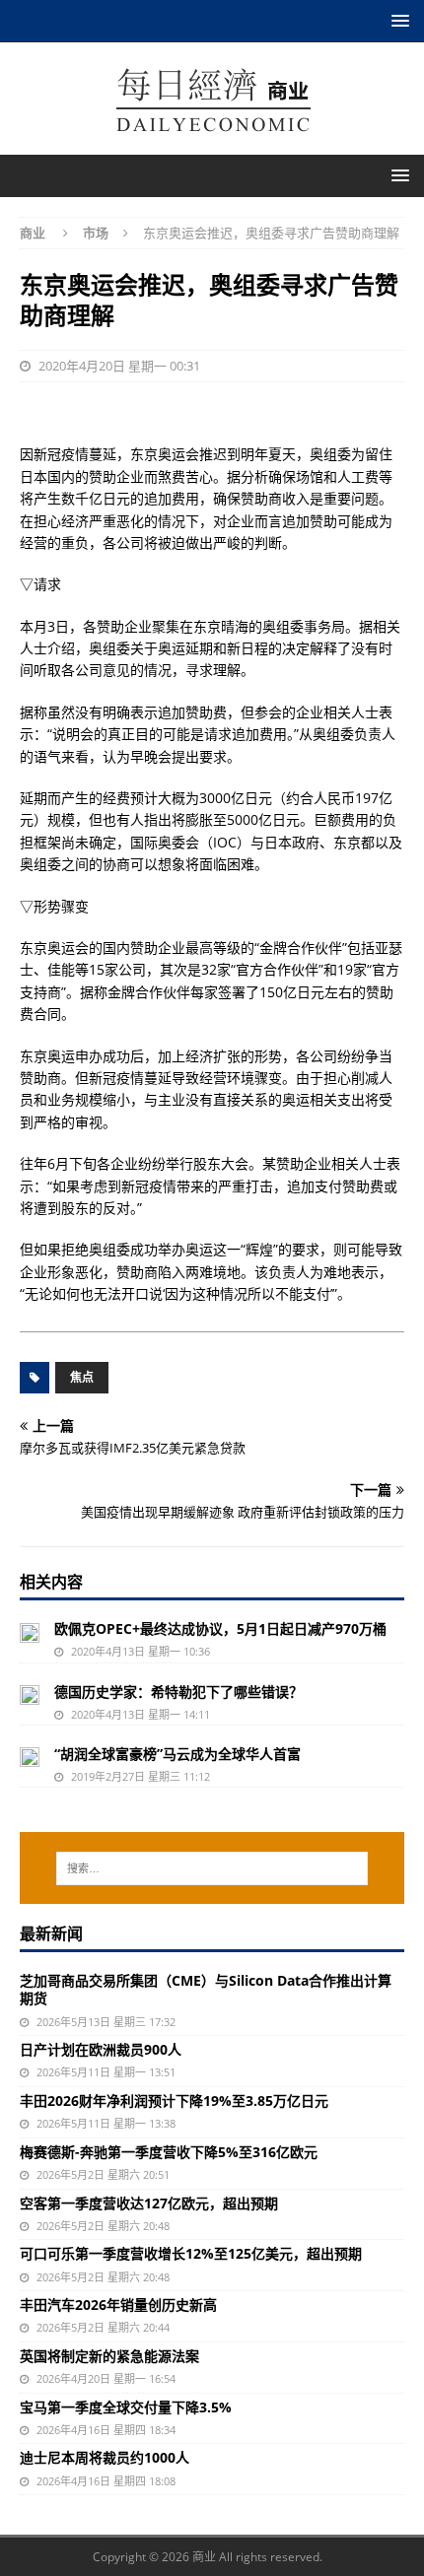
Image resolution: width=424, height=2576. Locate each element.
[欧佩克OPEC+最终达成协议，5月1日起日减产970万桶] (30, 1631)
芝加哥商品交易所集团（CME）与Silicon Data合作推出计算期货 (206, 1989)
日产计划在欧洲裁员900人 (101, 2049)
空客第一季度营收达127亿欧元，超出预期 (149, 2203)
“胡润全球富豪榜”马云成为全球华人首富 (177, 1754)
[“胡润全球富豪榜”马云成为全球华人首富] (30, 1756)
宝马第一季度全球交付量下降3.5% (126, 2407)
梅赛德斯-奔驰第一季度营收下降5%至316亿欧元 (169, 2152)
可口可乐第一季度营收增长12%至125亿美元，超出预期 (191, 2253)
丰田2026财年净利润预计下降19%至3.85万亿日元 (174, 2101)
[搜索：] (212, 1868)
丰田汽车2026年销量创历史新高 (118, 2305)
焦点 (82, 1377)
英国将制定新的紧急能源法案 (109, 2356)
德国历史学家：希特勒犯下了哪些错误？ (178, 1692)
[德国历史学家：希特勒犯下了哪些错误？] (30, 1694)
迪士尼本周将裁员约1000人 (105, 2457)
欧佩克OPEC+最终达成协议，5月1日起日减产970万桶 (220, 1628)
